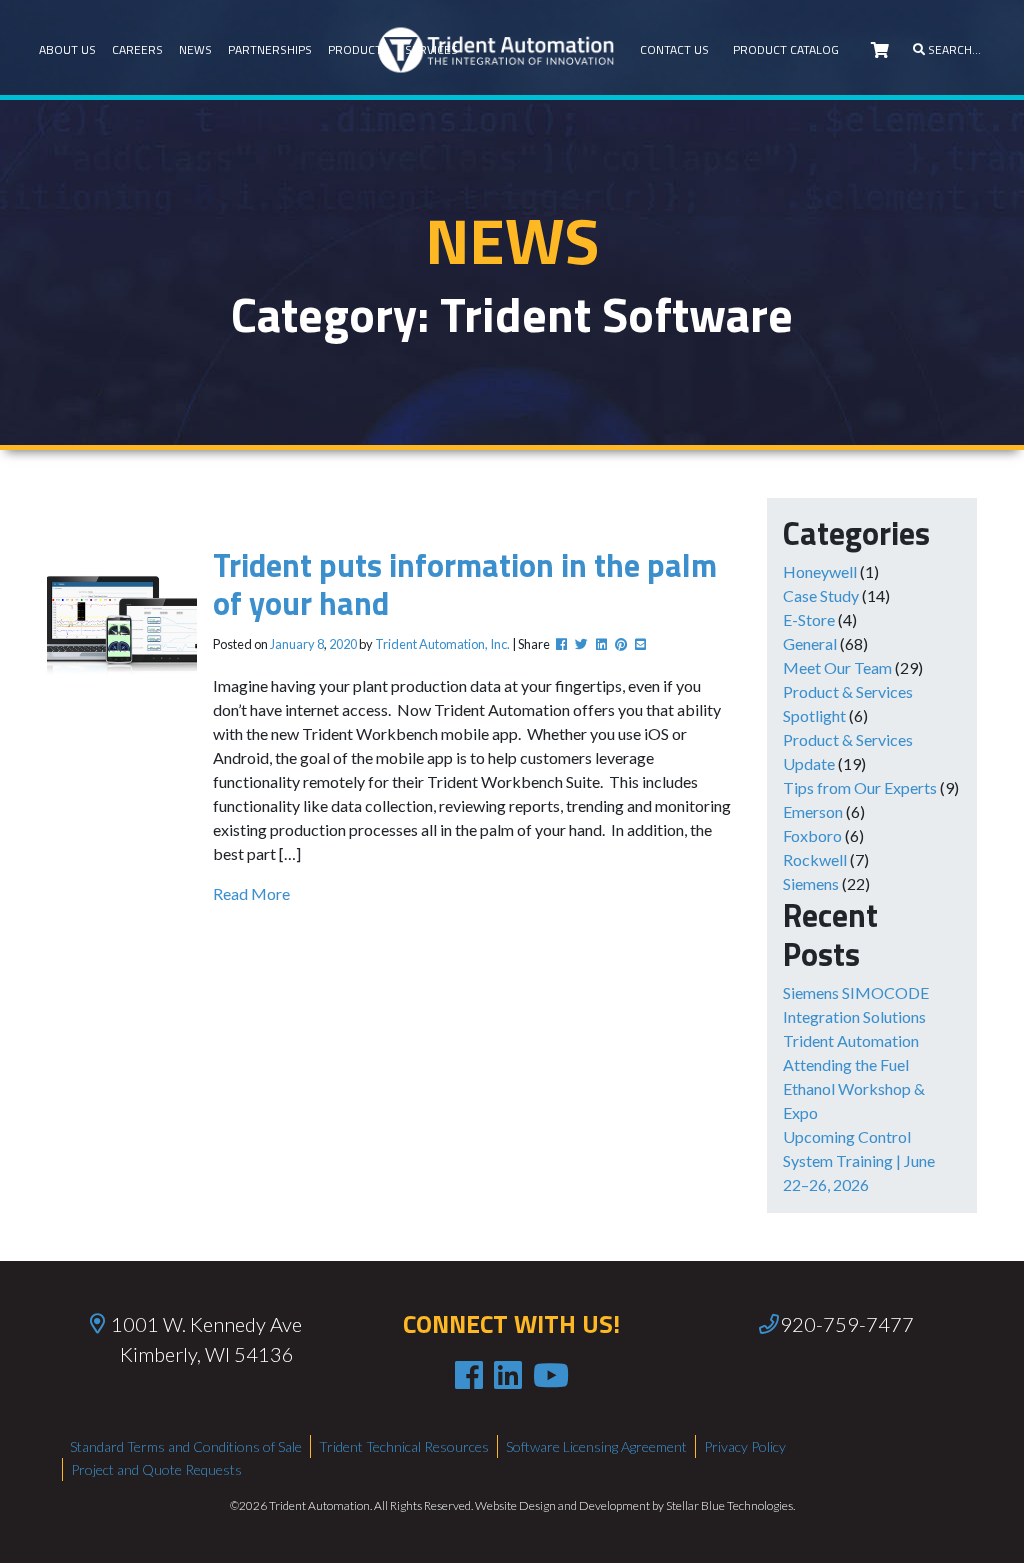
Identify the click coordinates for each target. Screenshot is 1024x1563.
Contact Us (674, 49)
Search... (953, 49)
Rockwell (815, 859)
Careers (137, 49)
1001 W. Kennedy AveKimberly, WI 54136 (206, 1339)
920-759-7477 (847, 1324)
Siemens (811, 883)
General (810, 643)
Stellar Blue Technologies (729, 1505)
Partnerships (270, 49)
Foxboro (812, 835)
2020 (343, 644)
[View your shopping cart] (880, 50)
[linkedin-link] (508, 1375)
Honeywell (820, 571)
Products (358, 49)
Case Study (821, 595)
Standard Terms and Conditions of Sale (186, 1446)
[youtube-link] (551, 1375)
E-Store (809, 619)
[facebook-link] (469, 1375)
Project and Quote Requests (156, 1469)
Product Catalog (786, 49)
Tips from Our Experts (860, 787)
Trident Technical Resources (404, 1446)
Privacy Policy (745, 1446)
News (195, 49)
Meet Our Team (837, 667)
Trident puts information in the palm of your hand (465, 584)
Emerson (813, 811)
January (292, 644)
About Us (67, 49)
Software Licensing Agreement (596, 1446)
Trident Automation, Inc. (442, 644)
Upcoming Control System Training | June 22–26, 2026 (859, 1160)
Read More (251, 893)
